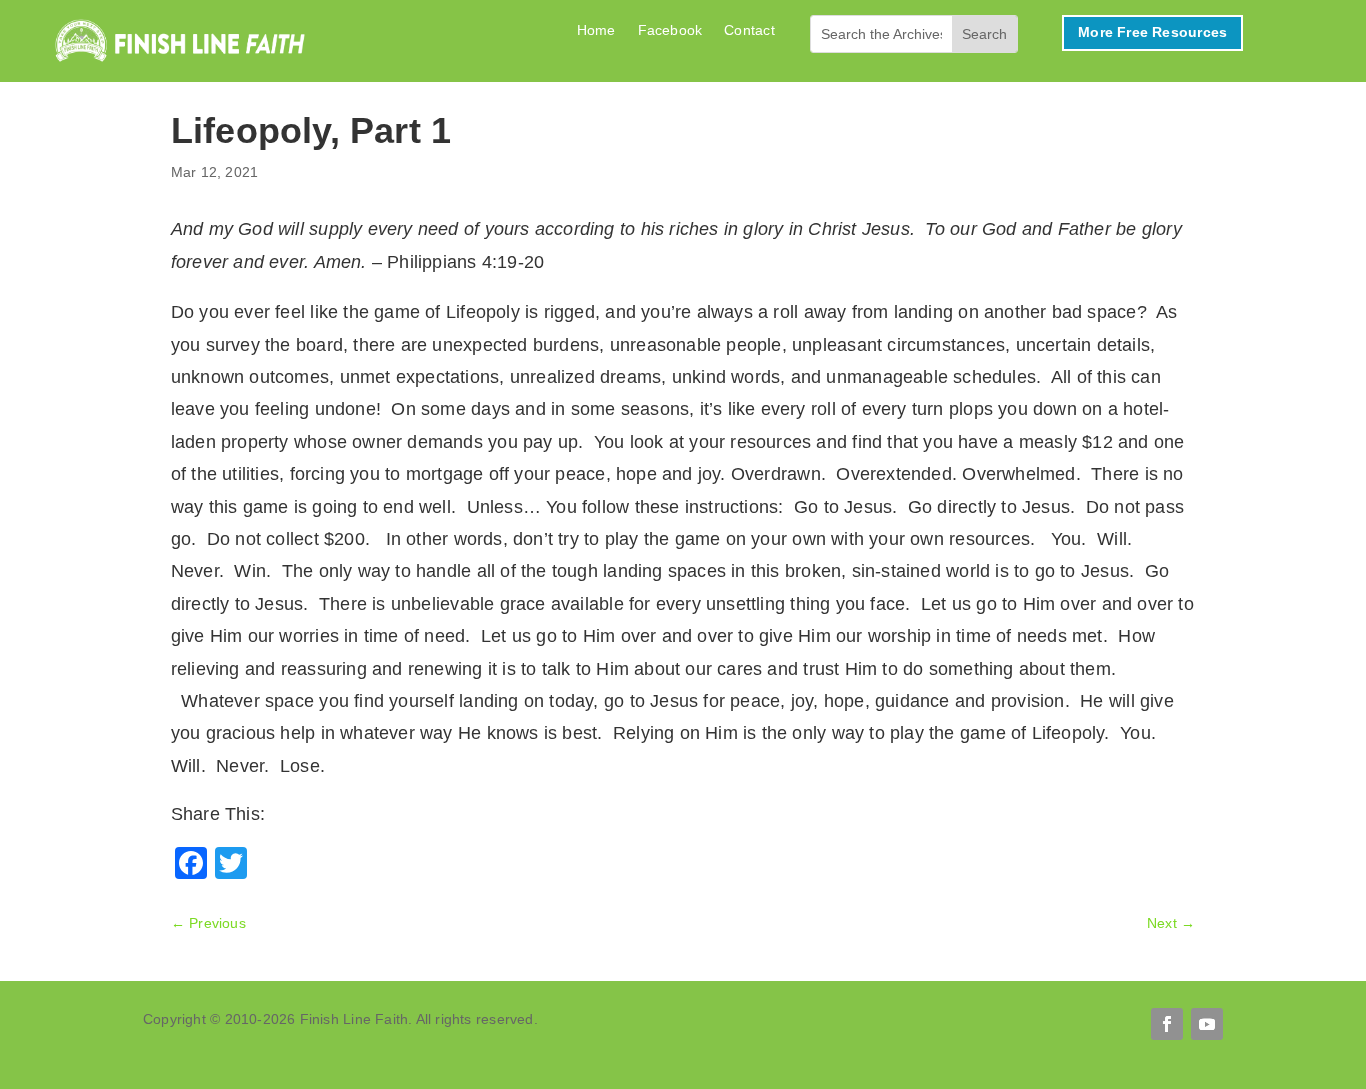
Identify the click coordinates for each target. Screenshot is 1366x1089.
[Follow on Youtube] (1207, 1024)
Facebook (670, 30)
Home (596, 30)
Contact (749, 30)
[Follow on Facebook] (1167, 1024)
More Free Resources (1152, 32)
